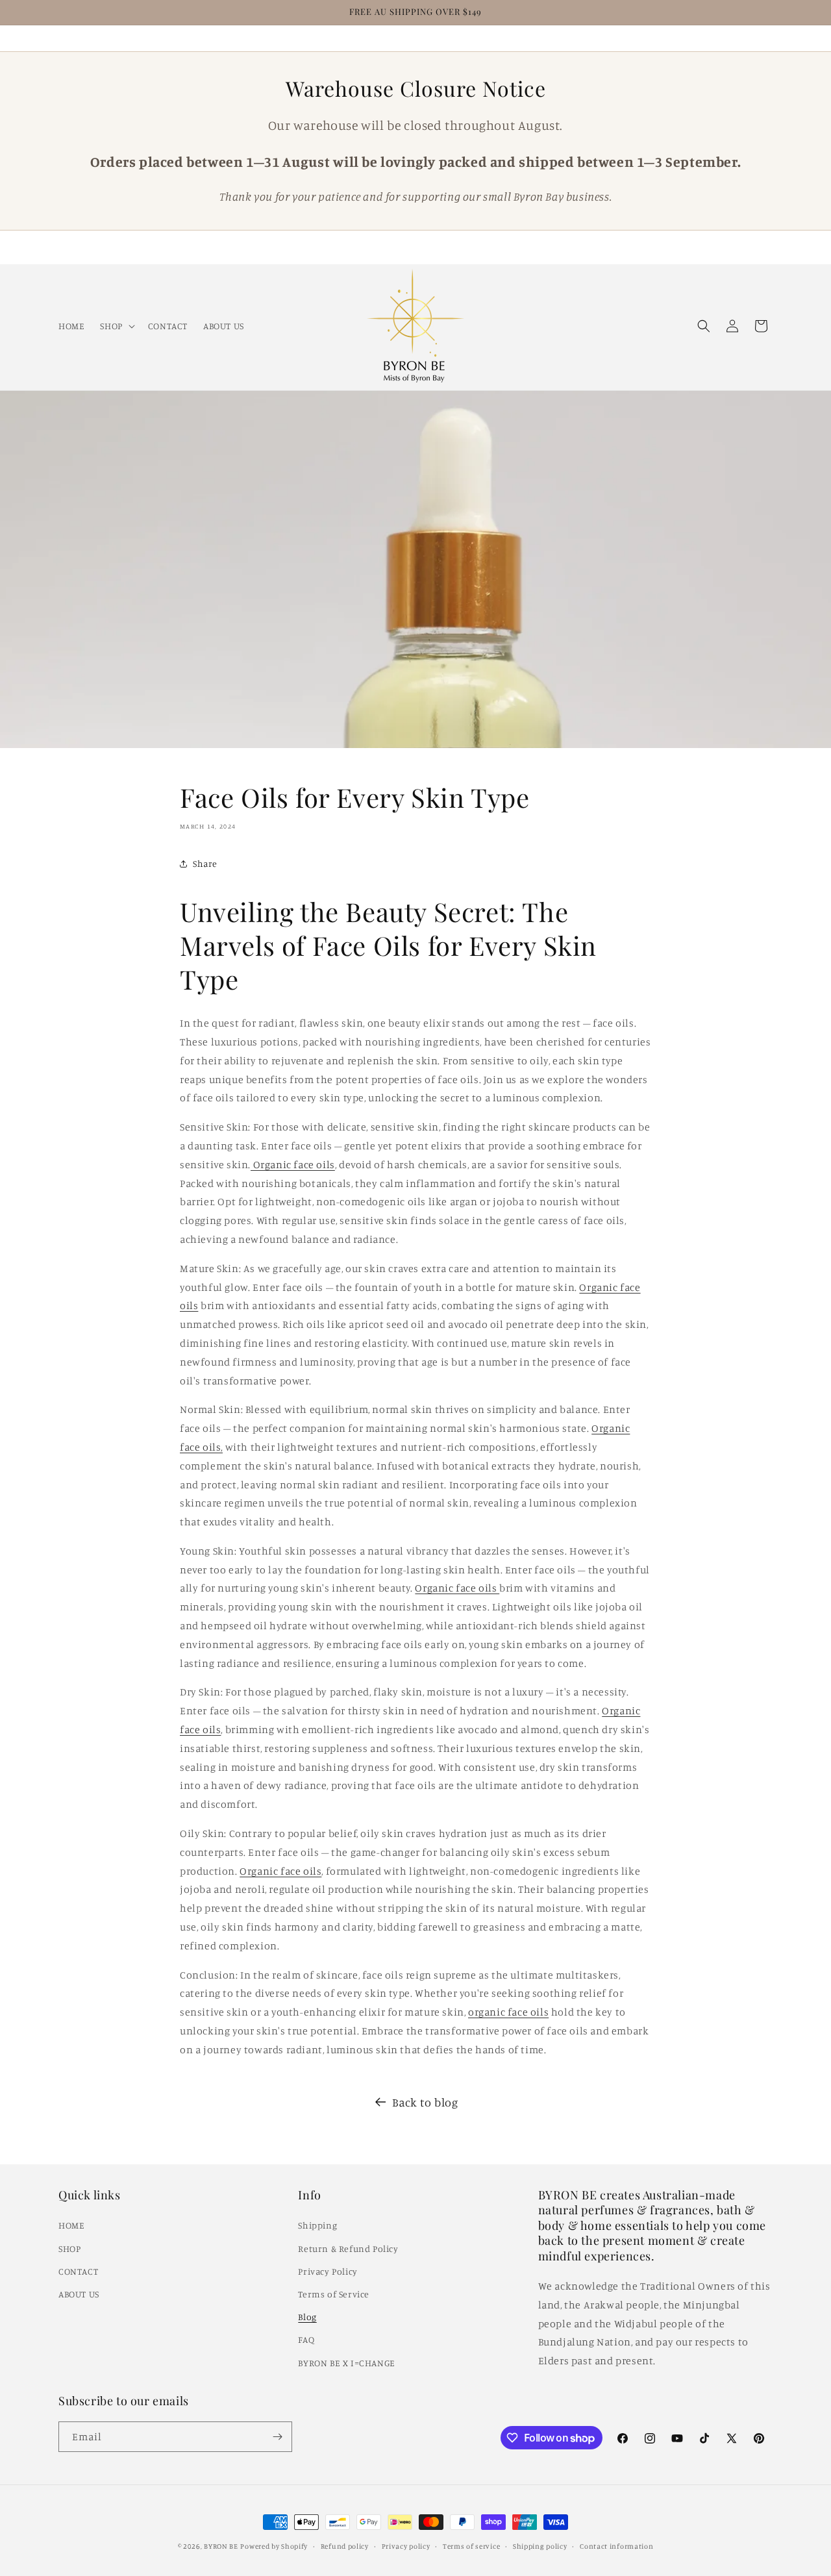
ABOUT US (79, 2294)
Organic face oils (293, 1164)
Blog (307, 2317)
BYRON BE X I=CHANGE (346, 2363)
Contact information (616, 2546)
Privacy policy (406, 2546)
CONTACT (78, 2271)
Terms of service (471, 2546)
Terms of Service (334, 2294)
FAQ (306, 2339)
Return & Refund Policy (348, 2248)
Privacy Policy (328, 2271)
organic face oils (508, 2012)
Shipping (317, 2225)
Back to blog (425, 2102)
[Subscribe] (277, 2437)
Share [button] (205, 863)
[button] (116, 325)
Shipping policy (540, 2546)
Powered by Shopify (274, 2546)
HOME (71, 2225)
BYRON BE (221, 2546)
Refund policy (345, 2546)
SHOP (69, 2248)
